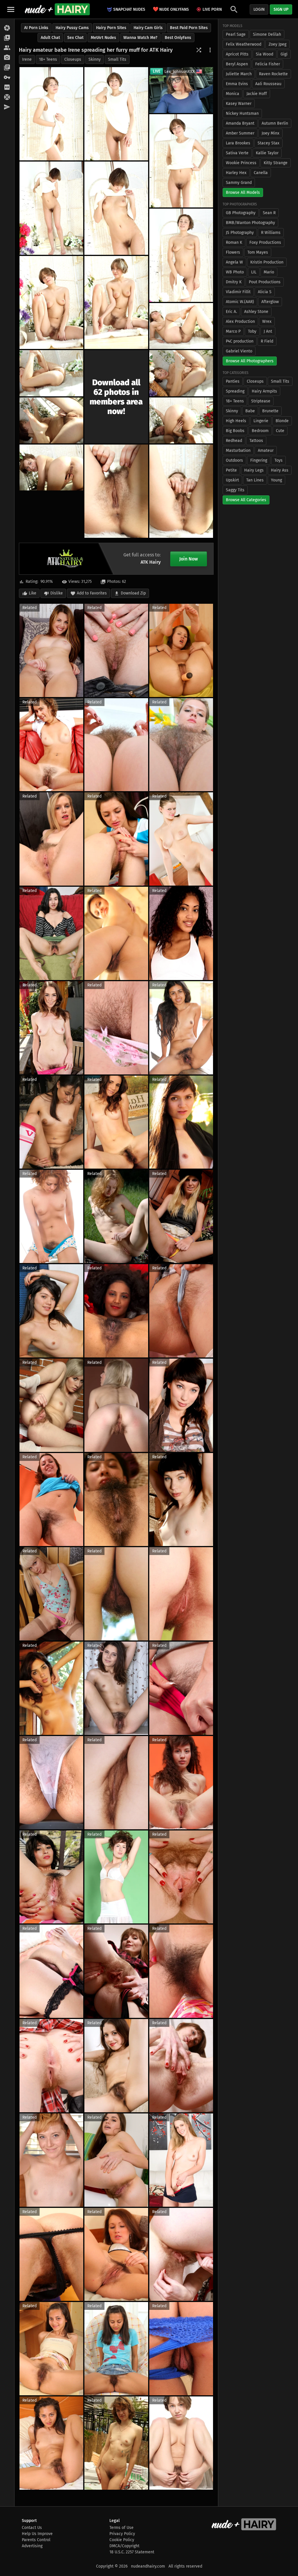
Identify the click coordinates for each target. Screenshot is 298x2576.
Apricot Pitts (237, 54)
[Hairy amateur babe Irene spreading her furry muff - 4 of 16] (51, 208)
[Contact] (7, 107)
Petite (231, 470)
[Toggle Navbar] (11, 9)
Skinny (95, 59)
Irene (27, 59)
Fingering (259, 460)
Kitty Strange (276, 163)
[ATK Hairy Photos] (7, 28)
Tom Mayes (258, 252)
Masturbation (238, 450)
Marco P (233, 331)
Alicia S (265, 292)
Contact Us (32, 2528)
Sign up (281, 9)
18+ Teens (48, 59)
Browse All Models (243, 192)
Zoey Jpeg (277, 44)
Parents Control (36, 2540)
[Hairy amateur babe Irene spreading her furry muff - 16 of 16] (181, 491)
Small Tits (117, 59)
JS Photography (240, 233)
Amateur (266, 450)
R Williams (271, 233)
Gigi (284, 54)
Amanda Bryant (240, 123)
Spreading (235, 391)
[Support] (7, 97)
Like (33, 593)
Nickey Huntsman (242, 113)
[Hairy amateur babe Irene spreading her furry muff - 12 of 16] (51, 420)
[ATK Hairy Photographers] (7, 58)
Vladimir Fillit (238, 292)
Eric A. (231, 312)
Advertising (32, 2546)
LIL (254, 272)
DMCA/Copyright (124, 2546)
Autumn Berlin (275, 123)
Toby (252, 331)
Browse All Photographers (250, 361)
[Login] (7, 78)
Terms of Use (121, 2528)
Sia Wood (265, 54)
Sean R (269, 213)
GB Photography (241, 213)
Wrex (267, 321)
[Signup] (7, 87)
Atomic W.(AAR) (240, 302)
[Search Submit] (234, 9)
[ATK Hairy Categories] (7, 68)
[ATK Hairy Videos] (7, 38)
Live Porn (212, 9)
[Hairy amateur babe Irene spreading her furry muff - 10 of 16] (51, 373)
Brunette (270, 411)
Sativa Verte (237, 153)
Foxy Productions (265, 242)
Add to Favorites (92, 593)
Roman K (234, 242)
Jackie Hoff (257, 94)
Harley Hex (236, 173)
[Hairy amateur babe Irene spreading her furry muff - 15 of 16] (116, 491)
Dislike (57, 593)
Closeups (73, 59)
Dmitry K (234, 282)
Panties (233, 381)
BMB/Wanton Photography (250, 223)
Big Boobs (235, 431)
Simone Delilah (267, 34)
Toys (279, 460)
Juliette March (239, 74)
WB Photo (235, 272)
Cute (280, 431)
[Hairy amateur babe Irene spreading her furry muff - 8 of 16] (116, 303)
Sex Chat (75, 38)
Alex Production (240, 321)
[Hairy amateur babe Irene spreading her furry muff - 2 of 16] (116, 114)
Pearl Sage (236, 34)
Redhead (234, 441)
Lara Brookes (238, 143)
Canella (261, 173)
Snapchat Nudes (129, 9)
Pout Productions (265, 282)
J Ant (268, 331)
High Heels (236, 421)
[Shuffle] (199, 50)
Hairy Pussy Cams (72, 28)
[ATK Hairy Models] (7, 48)
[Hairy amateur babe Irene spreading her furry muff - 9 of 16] (181, 326)
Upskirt (232, 480)
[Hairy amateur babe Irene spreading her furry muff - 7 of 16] (51, 303)
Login (259, 9)
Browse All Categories (246, 500)
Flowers (233, 252)
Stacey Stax (268, 143)
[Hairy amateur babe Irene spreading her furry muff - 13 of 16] (181, 420)
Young (276, 480)
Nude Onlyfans (171, 9)
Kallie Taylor (267, 153)
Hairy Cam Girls (148, 28)
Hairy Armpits (264, 391)
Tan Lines (255, 480)
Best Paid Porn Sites (189, 28)
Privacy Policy (122, 2534)
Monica (233, 94)
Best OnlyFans (178, 38)
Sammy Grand (239, 183)
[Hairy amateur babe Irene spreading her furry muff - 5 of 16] (116, 208)
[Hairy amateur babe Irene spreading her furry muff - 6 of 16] (181, 255)
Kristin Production (267, 262)
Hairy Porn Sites (111, 28)
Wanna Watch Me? (140, 38)
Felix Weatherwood (244, 44)
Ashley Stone (256, 312)
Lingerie (261, 421)
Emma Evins (237, 84)
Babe (250, 411)
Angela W (234, 262)
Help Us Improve (37, 2534)
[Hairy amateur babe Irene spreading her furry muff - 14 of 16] (51, 467)
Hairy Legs (254, 470)
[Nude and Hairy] (57, 9)
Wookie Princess (241, 163)
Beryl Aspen (237, 64)
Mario (269, 272)
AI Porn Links (36, 28)
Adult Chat (50, 38)
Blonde (282, 421)
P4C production (240, 341)
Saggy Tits (235, 490)
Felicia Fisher (268, 64)
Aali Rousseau (268, 84)
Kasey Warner (239, 104)
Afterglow (270, 302)
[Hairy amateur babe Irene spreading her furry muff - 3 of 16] (181, 161)
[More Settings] (210, 50)
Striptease (261, 401)
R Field (267, 341)
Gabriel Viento (239, 351)
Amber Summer (240, 133)
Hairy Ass (280, 470)
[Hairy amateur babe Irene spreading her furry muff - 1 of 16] (51, 114)
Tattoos (256, 441)
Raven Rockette (273, 74)
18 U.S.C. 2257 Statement (132, 2552)
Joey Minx (270, 133)
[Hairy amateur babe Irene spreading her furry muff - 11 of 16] (181, 373)
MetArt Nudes (103, 38)
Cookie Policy (122, 2540)
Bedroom (260, 431)
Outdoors (234, 460)
